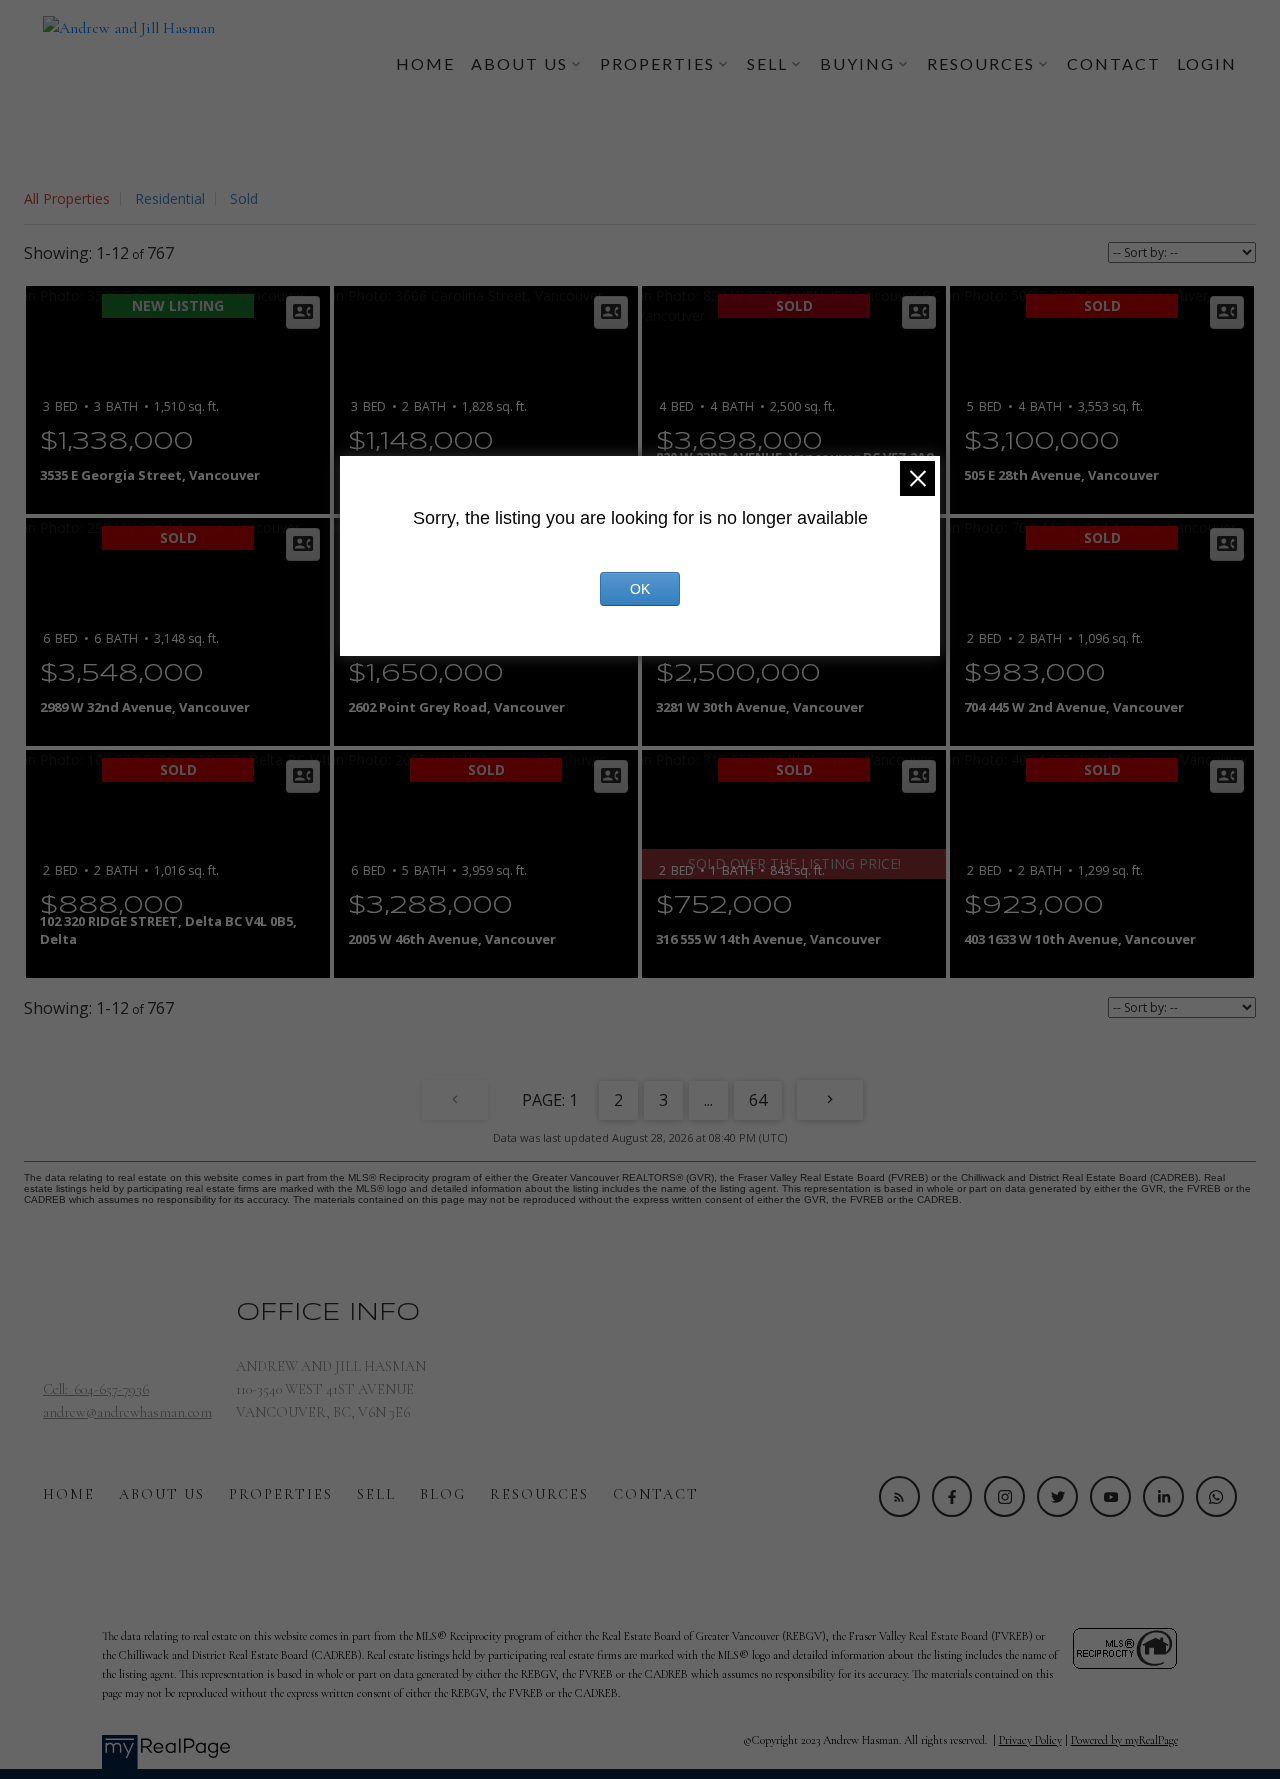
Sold (244, 198)
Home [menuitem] (425, 63)
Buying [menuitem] (857, 63)
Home (69, 1494)
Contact (656, 1494)
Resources (539, 1494)
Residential (170, 198)
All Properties (67, 198)
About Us (162, 1494)
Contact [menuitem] (1114, 63)
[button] (899, 1496)
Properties (281, 1494)
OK (640, 589)
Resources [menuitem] (981, 63)
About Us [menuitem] (519, 63)
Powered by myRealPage (1124, 1740)
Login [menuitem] (1207, 63)
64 (758, 1100)
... (708, 1100)
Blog (443, 1494)
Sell (376, 1494)
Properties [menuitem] (657, 63)
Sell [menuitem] (767, 63)
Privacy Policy (1030, 1740)
